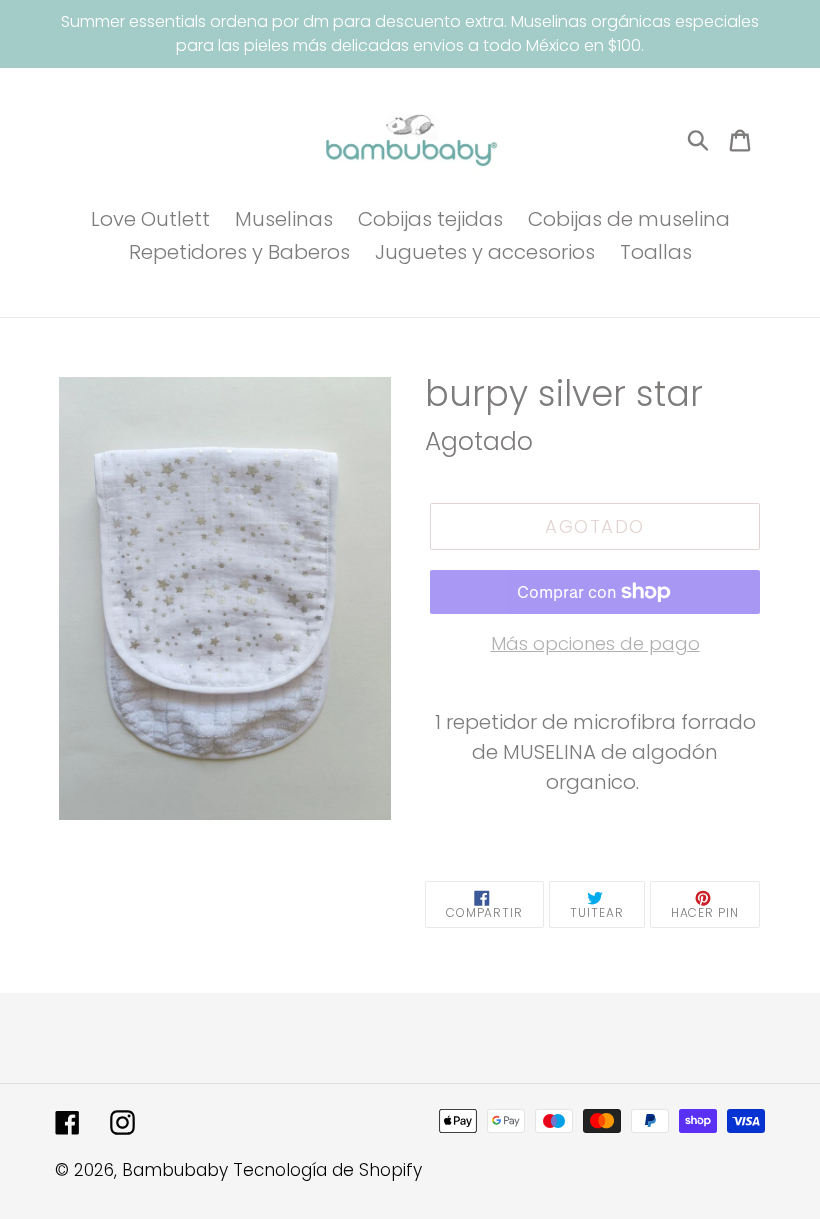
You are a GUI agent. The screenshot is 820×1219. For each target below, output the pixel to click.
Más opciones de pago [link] (595, 643)
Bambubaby (175, 1170)
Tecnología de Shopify (327, 1170)
